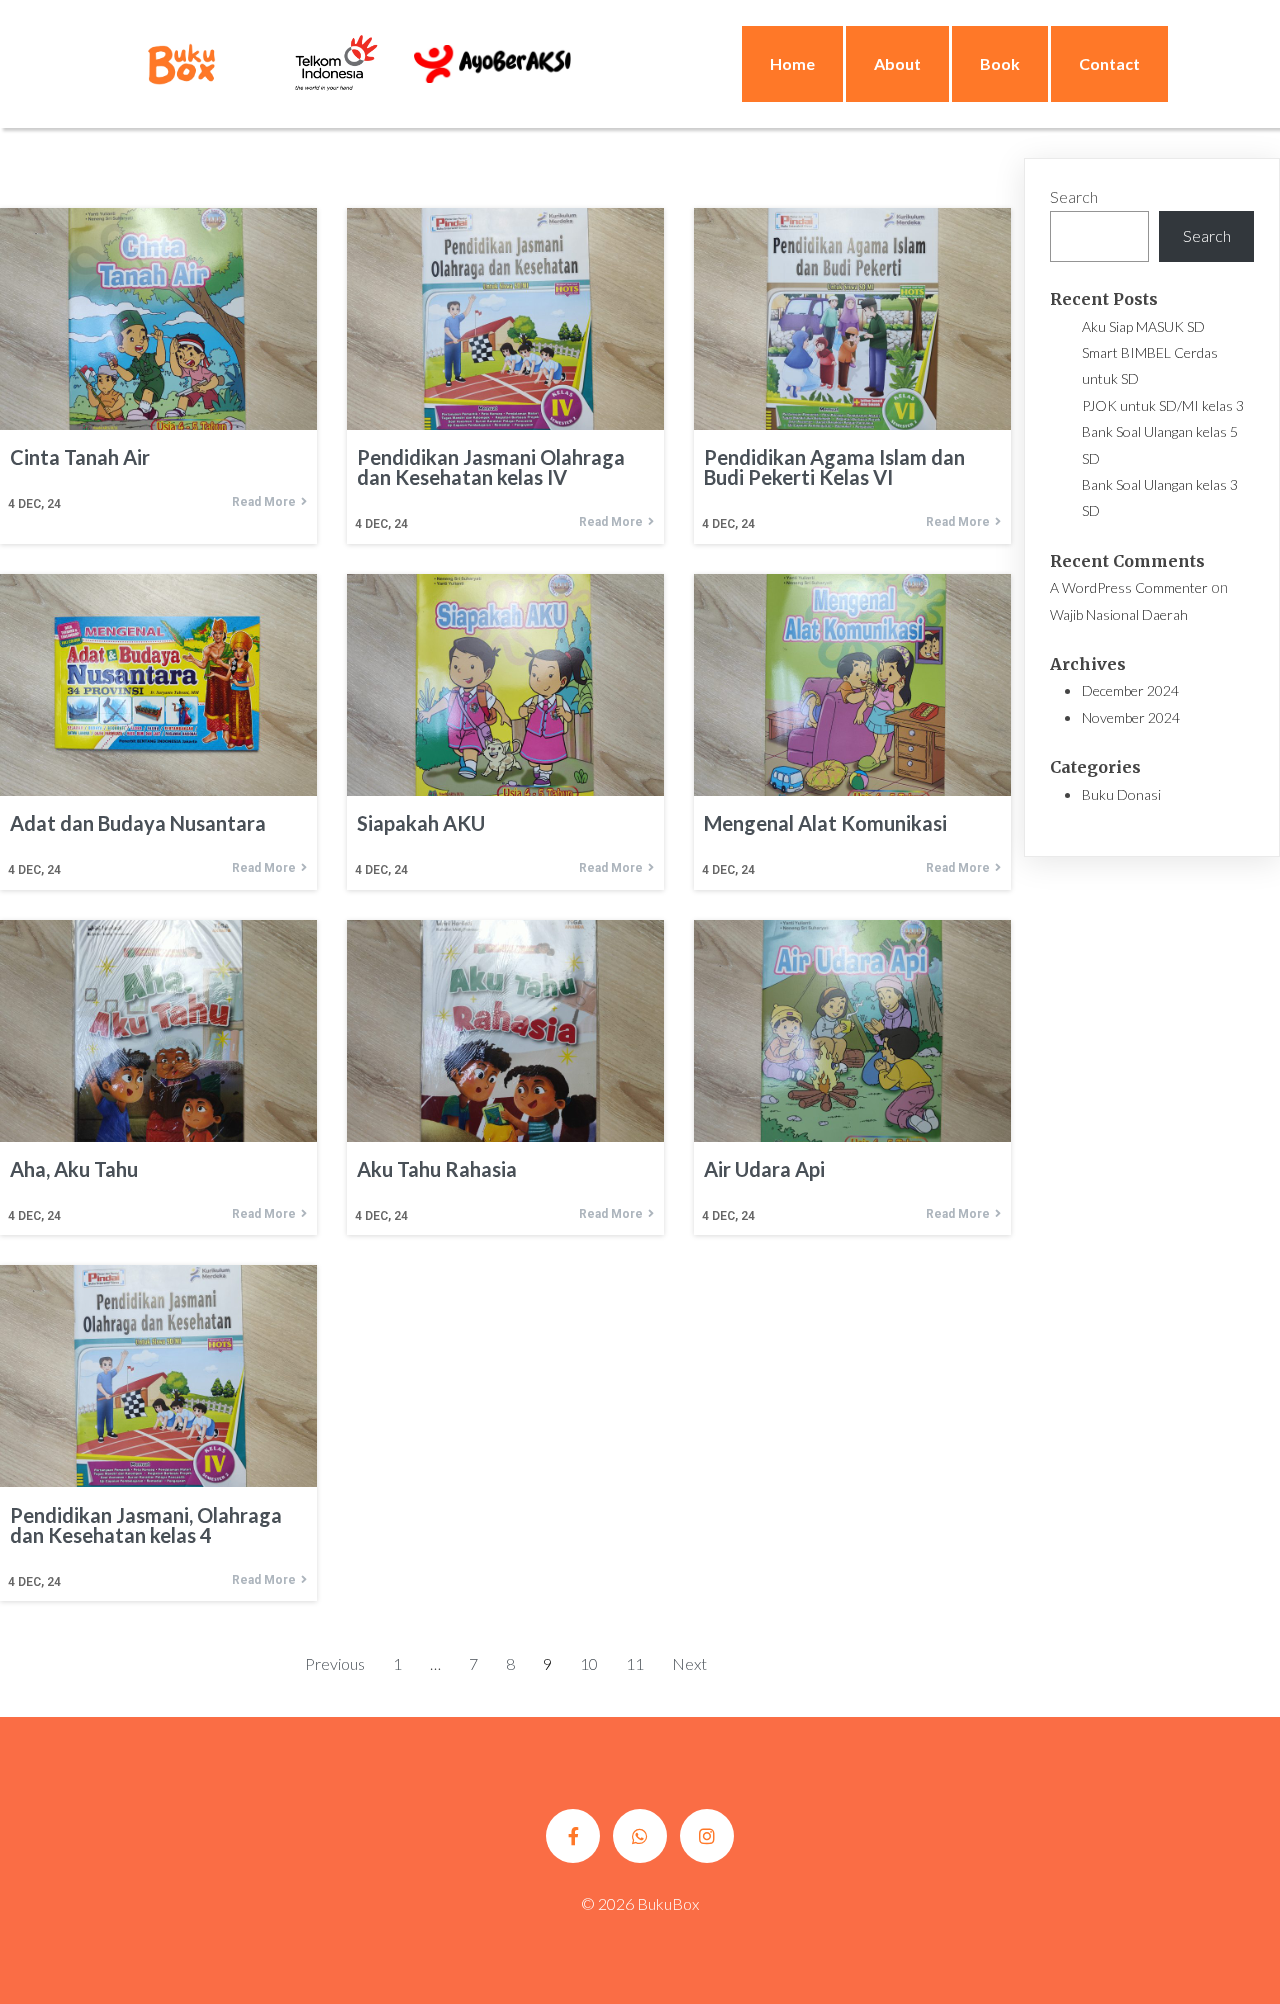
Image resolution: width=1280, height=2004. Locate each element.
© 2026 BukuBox (640, 1903)
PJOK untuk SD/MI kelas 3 (1163, 405)
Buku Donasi (1121, 794)
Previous (335, 1663)
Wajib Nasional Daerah (1119, 614)
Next (689, 1663)
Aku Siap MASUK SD (1143, 326)
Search (1074, 196)
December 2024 (1130, 690)
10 (589, 1663)
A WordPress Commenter (1129, 587)
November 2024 (1131, 717)
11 (635, 1663)
